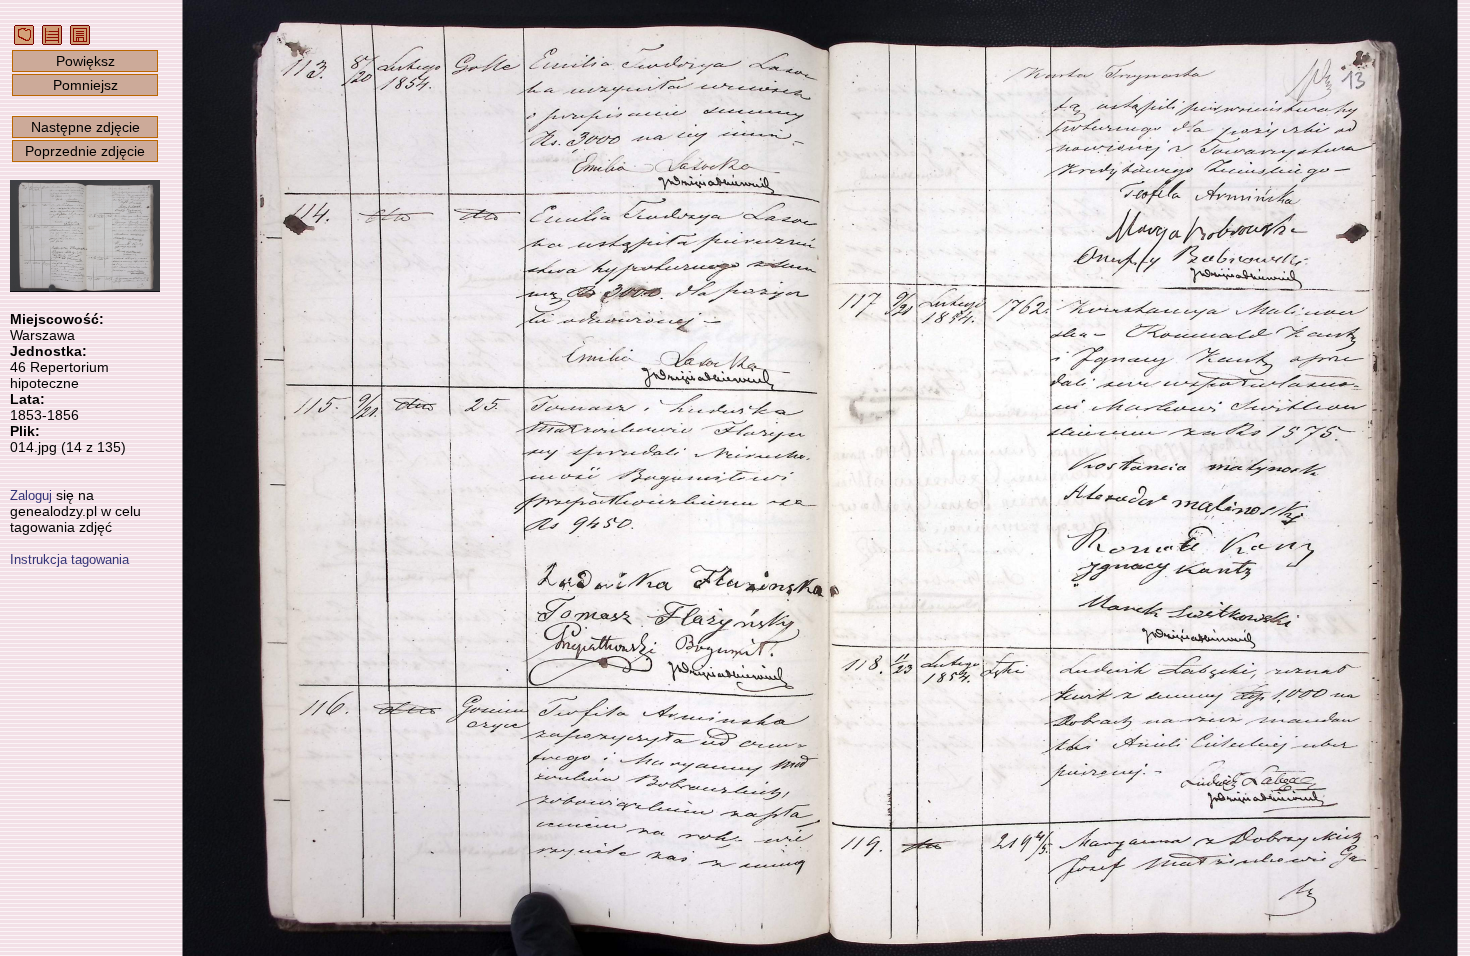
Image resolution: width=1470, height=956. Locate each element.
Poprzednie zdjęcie (85, 151)
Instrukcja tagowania (69, 559)
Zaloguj (31, 495)
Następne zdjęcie (85, 127)
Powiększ (85, 61)
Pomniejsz (85, 85)
